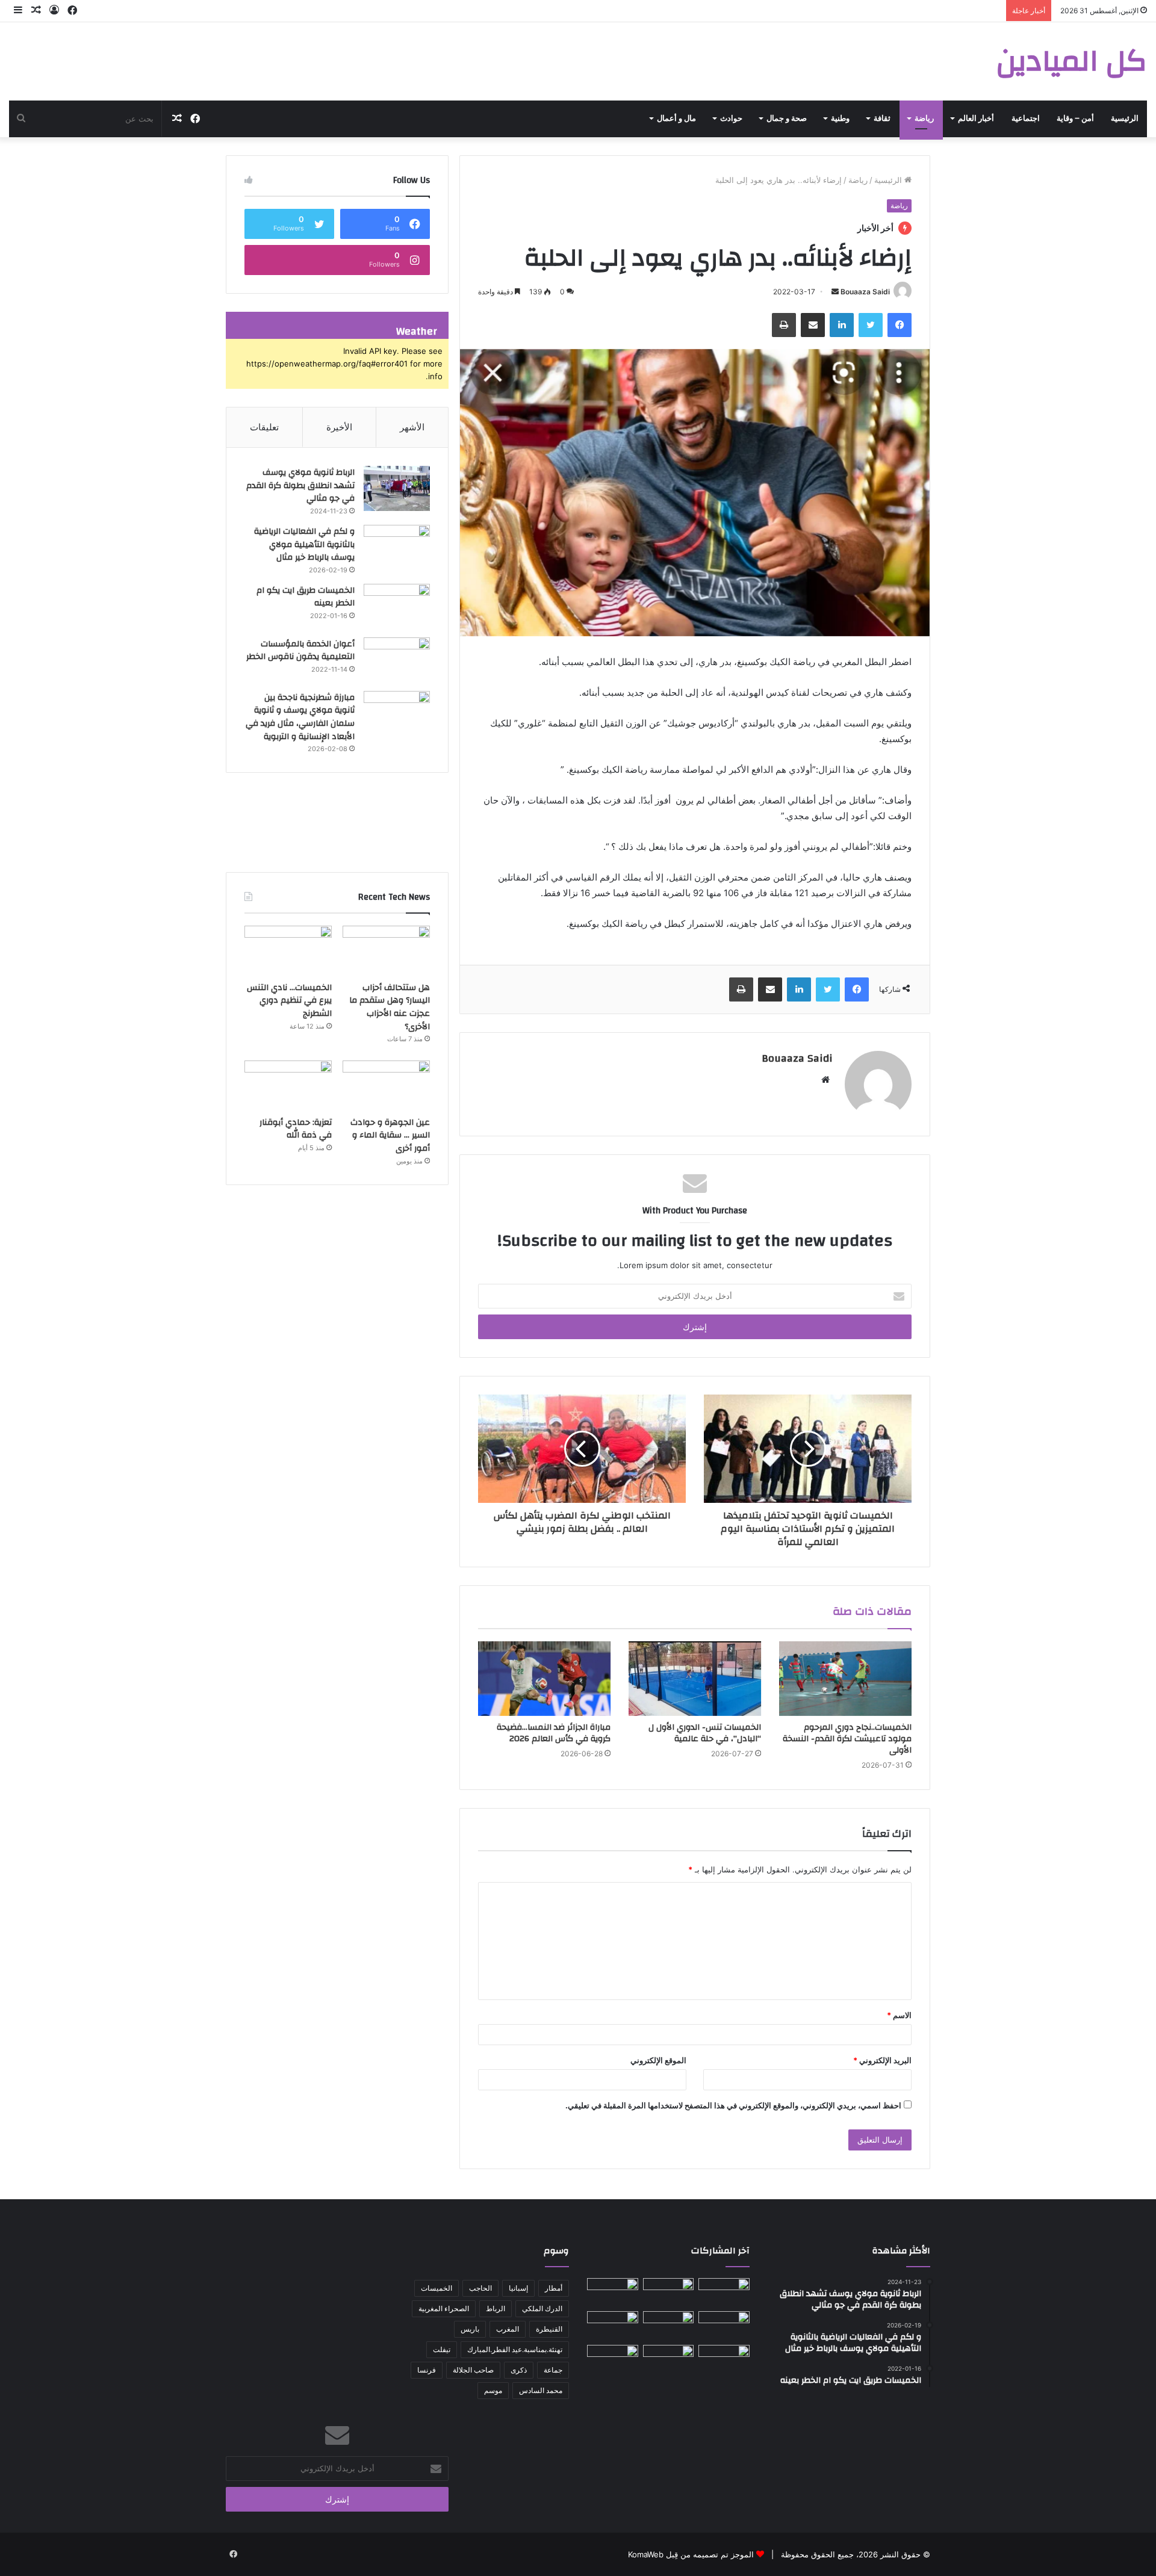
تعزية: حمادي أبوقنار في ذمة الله (296, 1129)
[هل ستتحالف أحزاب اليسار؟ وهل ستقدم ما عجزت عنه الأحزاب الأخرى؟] (386, 950)
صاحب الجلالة (473, 2370)
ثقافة (882, 119)
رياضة (924, 119)
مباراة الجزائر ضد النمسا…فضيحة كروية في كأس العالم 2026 (554, 1733)
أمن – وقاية (1075, 119)
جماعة (553, 2370)
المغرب (508, 2329)
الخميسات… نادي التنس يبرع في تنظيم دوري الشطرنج (289, 1001)
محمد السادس (541, 2390)
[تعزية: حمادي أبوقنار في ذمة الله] (288, 1085)
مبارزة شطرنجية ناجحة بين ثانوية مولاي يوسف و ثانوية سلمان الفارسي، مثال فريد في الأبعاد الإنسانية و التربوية (300, 717)
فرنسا (427, 2370)
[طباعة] (784, 325)
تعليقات (264, 427)
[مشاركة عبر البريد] (813, 325)
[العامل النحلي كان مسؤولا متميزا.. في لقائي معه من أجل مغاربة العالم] (669, 2326)
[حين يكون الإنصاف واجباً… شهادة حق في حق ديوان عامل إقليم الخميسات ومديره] (613, 2359)
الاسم (899, 2015)
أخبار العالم (976, 119)
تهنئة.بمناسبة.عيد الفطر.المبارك (515, 2349)
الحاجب (480, 2288)
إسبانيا (518, 2288)
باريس (470, 2329)
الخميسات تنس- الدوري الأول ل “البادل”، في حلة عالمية (705, 1733)
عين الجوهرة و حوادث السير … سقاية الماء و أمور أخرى (390, 1135)
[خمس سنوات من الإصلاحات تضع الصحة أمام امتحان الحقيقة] (724, 2293)
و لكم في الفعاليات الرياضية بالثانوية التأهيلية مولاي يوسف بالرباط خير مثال (304, 544)
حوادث (731, 119)
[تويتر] (871, 325)
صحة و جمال (787, 119)
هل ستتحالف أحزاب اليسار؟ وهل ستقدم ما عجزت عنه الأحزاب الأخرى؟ (390, 1007)
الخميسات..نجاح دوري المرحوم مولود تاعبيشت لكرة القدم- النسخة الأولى (847, 1739)
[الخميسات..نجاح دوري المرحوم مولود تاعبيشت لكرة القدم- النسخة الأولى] (845, 1679)
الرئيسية (1125, 119)
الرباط (496, 2308)
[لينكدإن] (842, 325)
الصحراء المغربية (444, 2308)
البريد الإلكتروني (882, 2060)
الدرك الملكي (542, 2308)
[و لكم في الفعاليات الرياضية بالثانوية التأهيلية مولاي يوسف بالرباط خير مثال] (397, 547)
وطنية (840, 119)
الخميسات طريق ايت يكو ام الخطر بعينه (306, 597)
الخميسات (437, 2288)
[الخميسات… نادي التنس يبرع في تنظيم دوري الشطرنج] (288, 950)
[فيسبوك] (900, 325)
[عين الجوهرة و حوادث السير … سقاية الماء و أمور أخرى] (386, 1085)
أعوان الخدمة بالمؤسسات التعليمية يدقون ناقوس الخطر (300, 651)
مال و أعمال (676, 119)
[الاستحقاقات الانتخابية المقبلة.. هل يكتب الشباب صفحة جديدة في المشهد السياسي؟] (724, 2359)
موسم (493, 2390)
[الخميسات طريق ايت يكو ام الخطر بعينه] (397, 606)
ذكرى (519, 2370)
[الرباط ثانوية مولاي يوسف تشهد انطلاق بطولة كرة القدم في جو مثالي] (397, 488)
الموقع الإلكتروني (658, 2060)
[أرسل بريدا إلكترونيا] (835, 292)
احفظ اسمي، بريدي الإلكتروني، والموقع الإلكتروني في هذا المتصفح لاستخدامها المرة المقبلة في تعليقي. (733, 2105)
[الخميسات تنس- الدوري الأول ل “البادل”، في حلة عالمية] (695, 1679)
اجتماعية (1026, 119)
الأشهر (412, 427)
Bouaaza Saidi (865, 292)
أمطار (554, 2288)
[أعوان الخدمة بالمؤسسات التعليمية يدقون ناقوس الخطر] (397, 660)
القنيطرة (549, 2329)
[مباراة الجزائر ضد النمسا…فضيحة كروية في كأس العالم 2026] (544, 1679)
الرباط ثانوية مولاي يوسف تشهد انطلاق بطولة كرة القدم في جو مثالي (300, 485)
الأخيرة (339, 427)
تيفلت (442, 2349)
